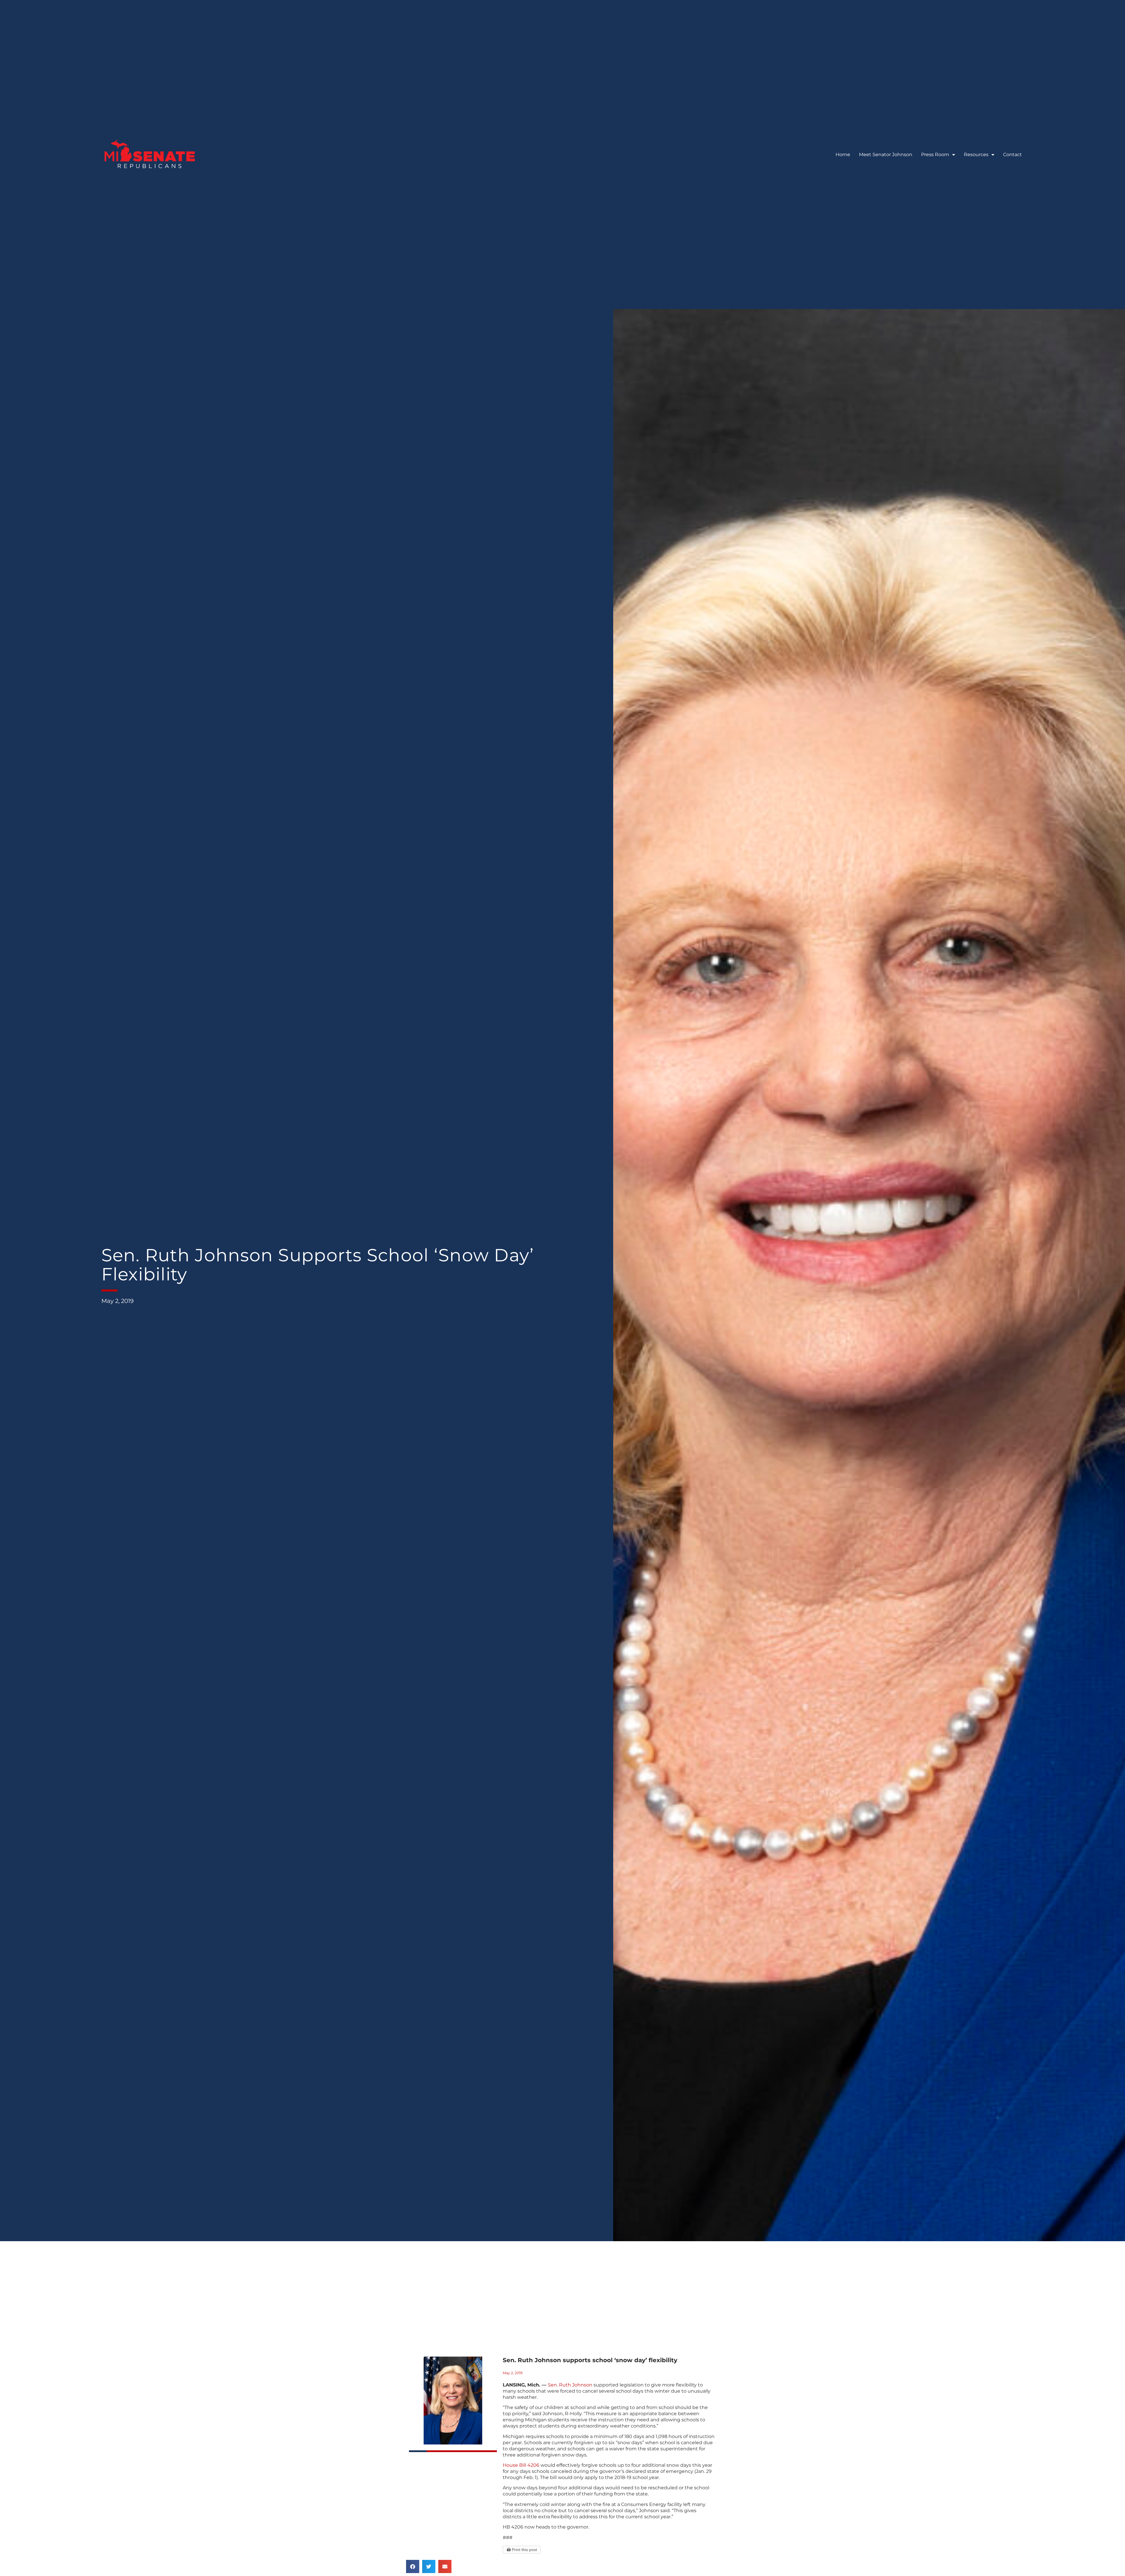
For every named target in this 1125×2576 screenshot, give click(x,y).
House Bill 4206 (521, 2465)
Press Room (935, 155)
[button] (413, 2566)
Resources (976, 155)
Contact (1012, 155)
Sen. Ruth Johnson (570, 2385)
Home (843, 155)
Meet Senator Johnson (886, 155)
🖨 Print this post (522, 2550)
